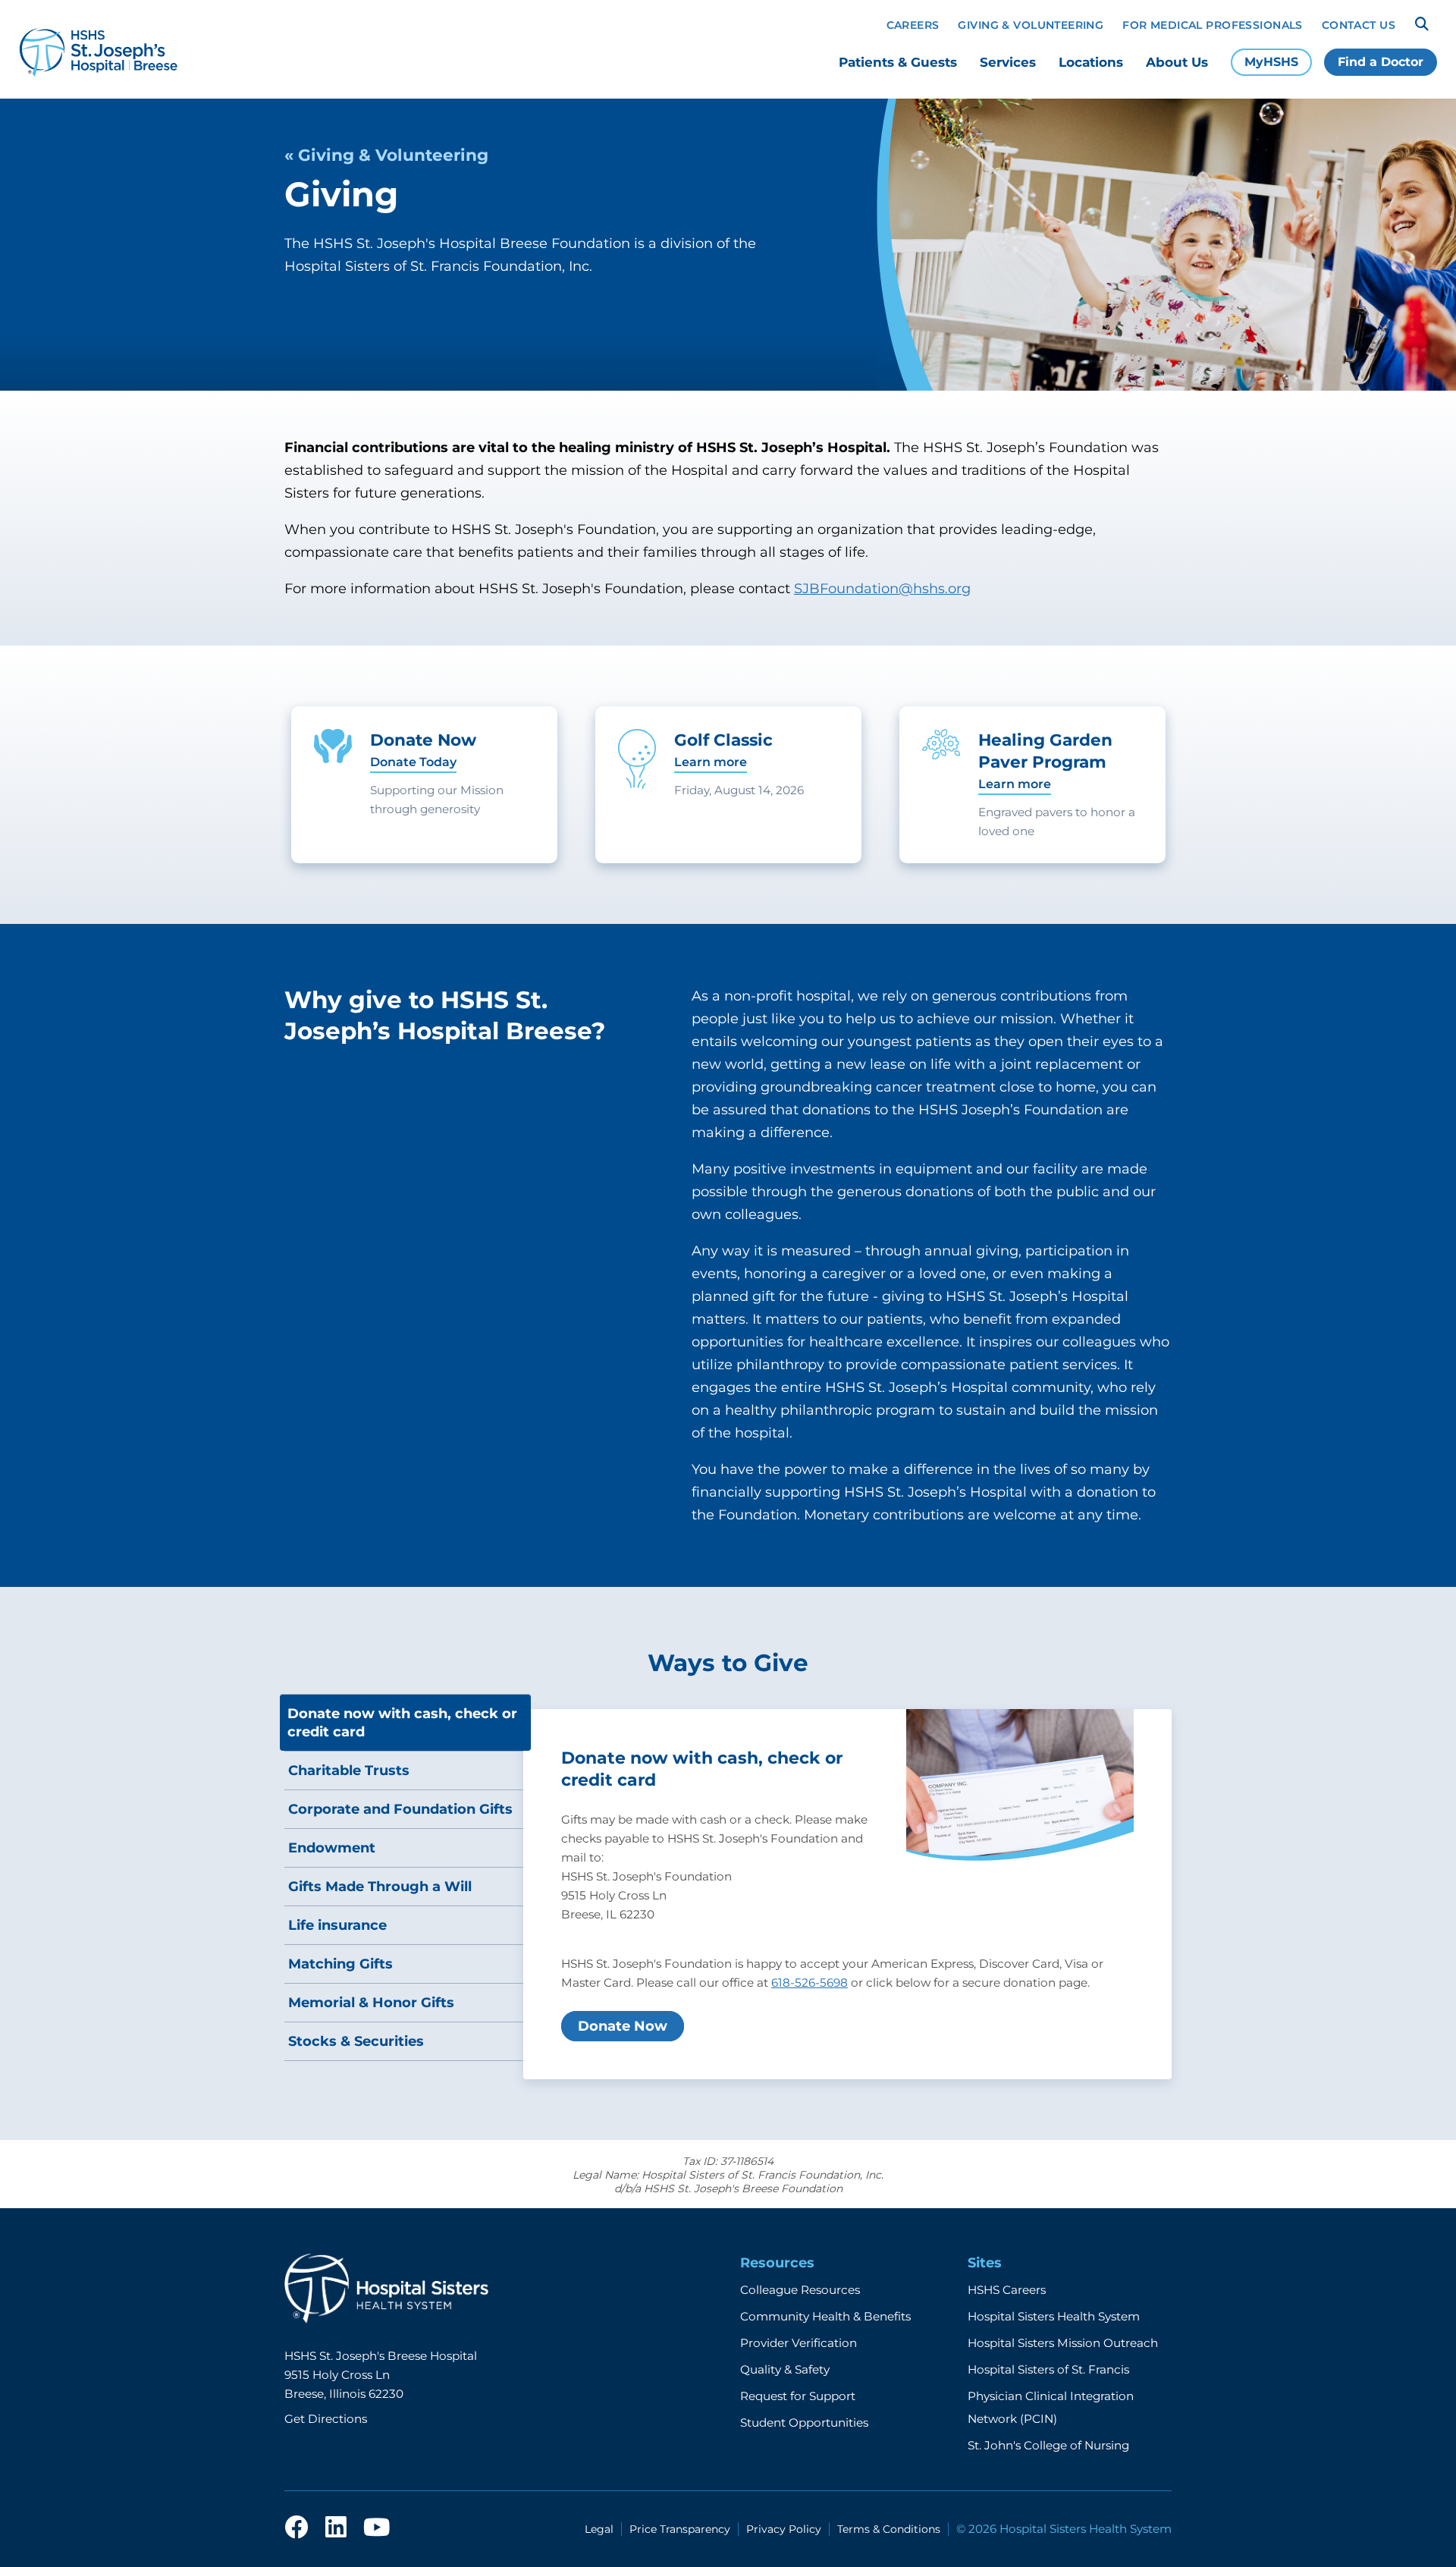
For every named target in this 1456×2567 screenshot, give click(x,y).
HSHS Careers (1007, 2290)
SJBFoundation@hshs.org (882, 589)
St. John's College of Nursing (1048, 2445)
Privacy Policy (784, 2529)
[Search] (1422, 24)
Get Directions (326, 2419)
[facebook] (297, 2528)
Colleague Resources (800, 2290)
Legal (599, 2529)
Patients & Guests (898, 62)
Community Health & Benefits (825, 2316)
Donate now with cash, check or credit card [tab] (402, 1723)
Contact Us (1359, 25)
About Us (1177, 62)
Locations (1091, 62)
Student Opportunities (804, 2422)
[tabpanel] (847, 1894)
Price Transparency (680, 2529)
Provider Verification (799, 2343)
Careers (913, 25)
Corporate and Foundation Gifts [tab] (400, 1809)
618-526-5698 (810, 1983)
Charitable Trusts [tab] (349, 1771)
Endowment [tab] (332, 1848)
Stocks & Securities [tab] (356, 2041)
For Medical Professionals (1213, 25)
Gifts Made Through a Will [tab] (380, 1887)
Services (1008, 62)
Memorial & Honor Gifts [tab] (371, 2003)
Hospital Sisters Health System (1054, 2316)
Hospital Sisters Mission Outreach (1063, 2343)
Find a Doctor (1381, 62)
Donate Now (623, 2026)
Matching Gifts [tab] (340, 1964)
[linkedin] (336, 2528)
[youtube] (377, 2528)
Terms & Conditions (889, 2529)
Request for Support (798, 2396)
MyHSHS (1271, 62)
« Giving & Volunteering (386, 155)
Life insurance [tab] (337, 1925)
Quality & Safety (785, 2369)
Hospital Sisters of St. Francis (1048, 2369)
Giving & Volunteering (1031, 25)
